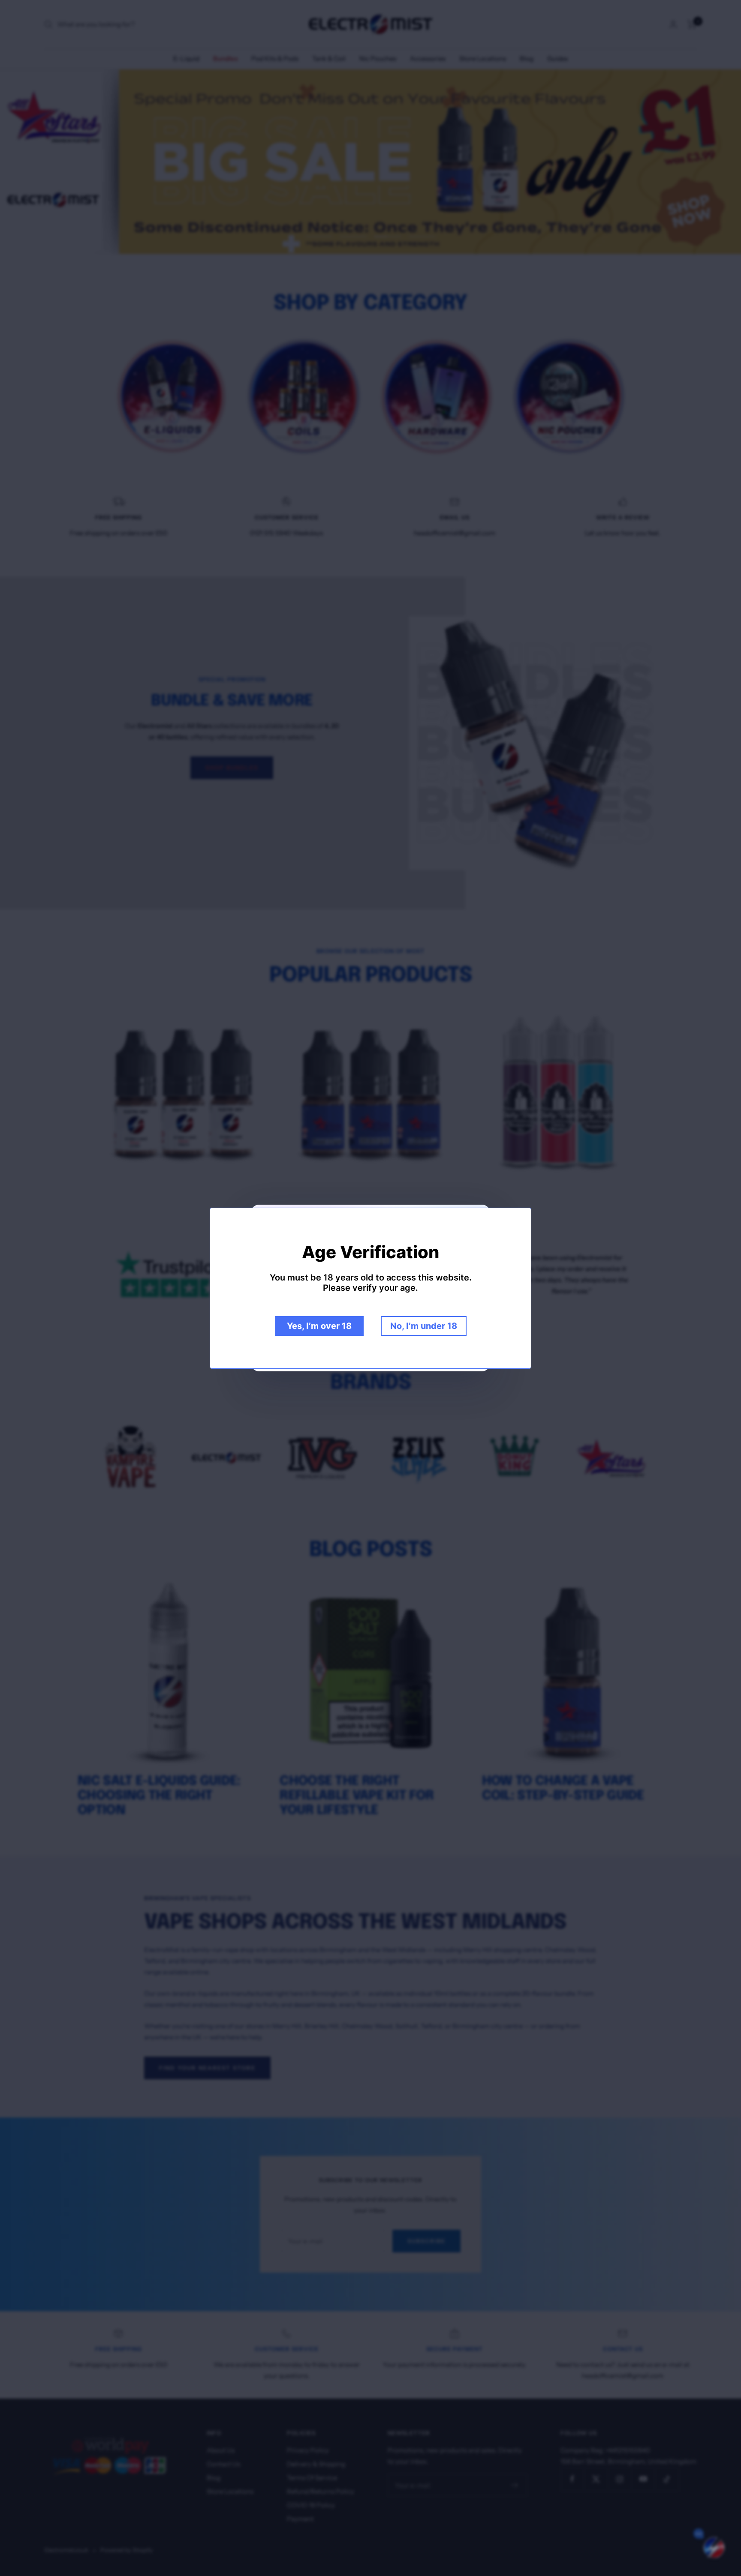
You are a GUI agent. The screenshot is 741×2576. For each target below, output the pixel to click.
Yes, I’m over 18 (319, 1326)
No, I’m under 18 (424, 1326)
